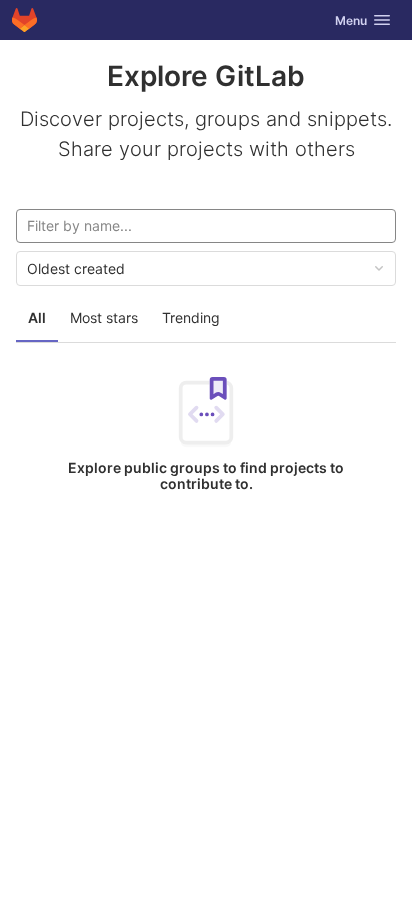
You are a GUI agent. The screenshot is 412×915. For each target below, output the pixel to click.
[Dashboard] (24, 20)
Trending (191, 317)
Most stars (104, 317)
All (37, 317)
